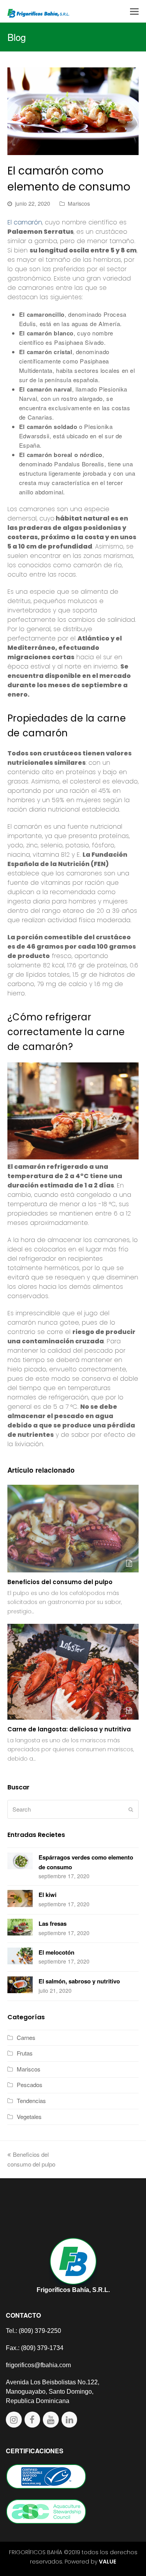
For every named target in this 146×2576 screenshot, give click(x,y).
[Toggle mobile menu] (134, 11)
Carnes (26, 2037)
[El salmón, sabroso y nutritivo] (20, 1986)
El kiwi (47, 1895)
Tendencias (31, 2100)
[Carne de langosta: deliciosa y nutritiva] (73, 1672)
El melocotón (56, 1952)
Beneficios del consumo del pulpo (61, 1582)
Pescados (30, 2085)
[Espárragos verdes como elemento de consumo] (20, 1862)
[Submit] (131, 1809)
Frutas (25, 2053)
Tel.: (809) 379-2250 (33, 2331)
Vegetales (29, 2116)
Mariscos (79, 203)
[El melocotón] (20, 1957)
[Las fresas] (20, 1928)
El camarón (25, 222)
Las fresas (53, 1923)
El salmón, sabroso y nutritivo (79, 1981)
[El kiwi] (20, 1900)
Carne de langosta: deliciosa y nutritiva (69, 1729)
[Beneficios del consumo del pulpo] (73, 1529)
